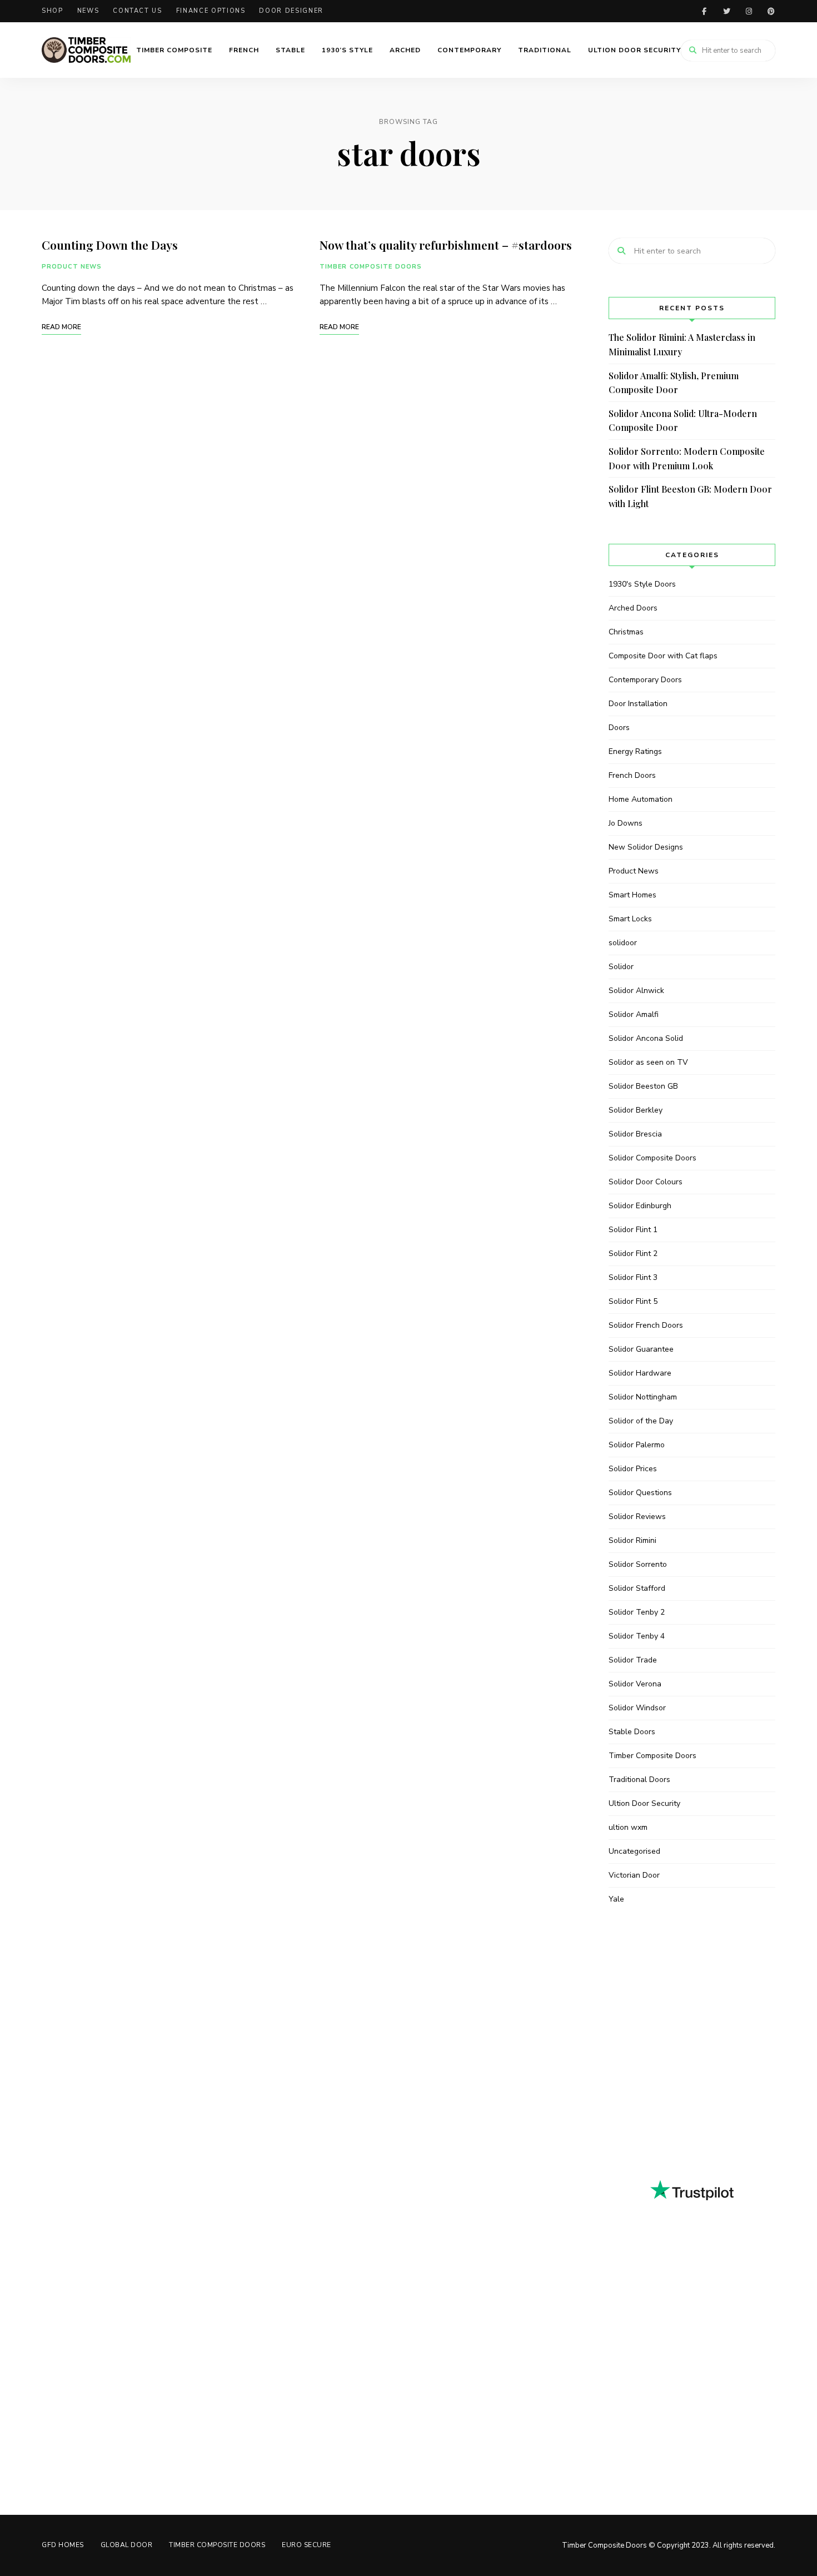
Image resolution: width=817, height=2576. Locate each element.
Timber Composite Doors (371, 267)
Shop (53, 11)
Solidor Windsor (637, 1708)
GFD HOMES (63, 2545)
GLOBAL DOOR (127, 2545)
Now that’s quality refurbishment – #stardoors (446, 245)
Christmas (626, 632)
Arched (405, 50)
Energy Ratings (635, 751)
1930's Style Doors (642, 584)
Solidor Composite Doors (652, 1158)
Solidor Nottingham (643, 1397)
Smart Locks (630, 919)
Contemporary (469, 50)
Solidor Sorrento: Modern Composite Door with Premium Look (687, 458)
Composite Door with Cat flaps (663, 656)
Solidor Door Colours (646, 1182)
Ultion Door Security (634, 50)
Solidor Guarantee (641, 1349)
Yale (616, 1899)
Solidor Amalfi (634, 1014)
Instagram (749, 11)
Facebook (704, 11)
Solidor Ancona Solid (646, 1038)
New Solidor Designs (646, 847)
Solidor (621, 967)
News (88, 11)
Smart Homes (632, 895)
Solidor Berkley (636, 1110)
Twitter (726, 11)
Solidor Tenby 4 (637, 1636)
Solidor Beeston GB (643, 1086)
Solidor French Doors (646, 1325)
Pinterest (771, 11)
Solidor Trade (633, 1660)
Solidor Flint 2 (633, 1254)
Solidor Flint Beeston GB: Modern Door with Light (690, 496)
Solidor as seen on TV (648, 1062)
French (244, 50)
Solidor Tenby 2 (637, 1612)
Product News (72, 267)
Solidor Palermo (637, 1445)
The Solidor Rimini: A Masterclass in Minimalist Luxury (682, 344)
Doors (619, 728)
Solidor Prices (633, 1469)
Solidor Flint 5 (633, 1301)
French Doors (632, 775)
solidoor (623, 943)
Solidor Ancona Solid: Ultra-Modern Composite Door (683, 421)
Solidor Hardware (640, 1373)
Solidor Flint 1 (633, 1230)
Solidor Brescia (635, 1134)
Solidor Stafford (637, 1588)
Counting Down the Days (110, 245)
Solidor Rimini (632, 1540)
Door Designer (291, 11)
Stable (290, 50)
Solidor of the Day (641, 1421)
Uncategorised (634, 1851)
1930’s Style (347, 50)
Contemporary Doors (645, 680)
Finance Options (211, 11)
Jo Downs (626, 823)
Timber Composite (174, 50)
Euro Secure (307, 2545)
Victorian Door (634, 1875)
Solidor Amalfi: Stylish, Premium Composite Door (674, 383)
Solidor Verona (635, 1684)
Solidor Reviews (637, 1517)
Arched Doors (633, 608)
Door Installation (638, 704)
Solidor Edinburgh (640, 1206)
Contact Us (138, 11)
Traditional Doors (639, 1780)
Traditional (545, 50)
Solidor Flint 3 (633, 1277)
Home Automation (641, 799)
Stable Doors (632, 1732)
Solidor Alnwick (636, 991)
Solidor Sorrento (638, 1564)
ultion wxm (628, 1827)
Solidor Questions (640, 1493)
